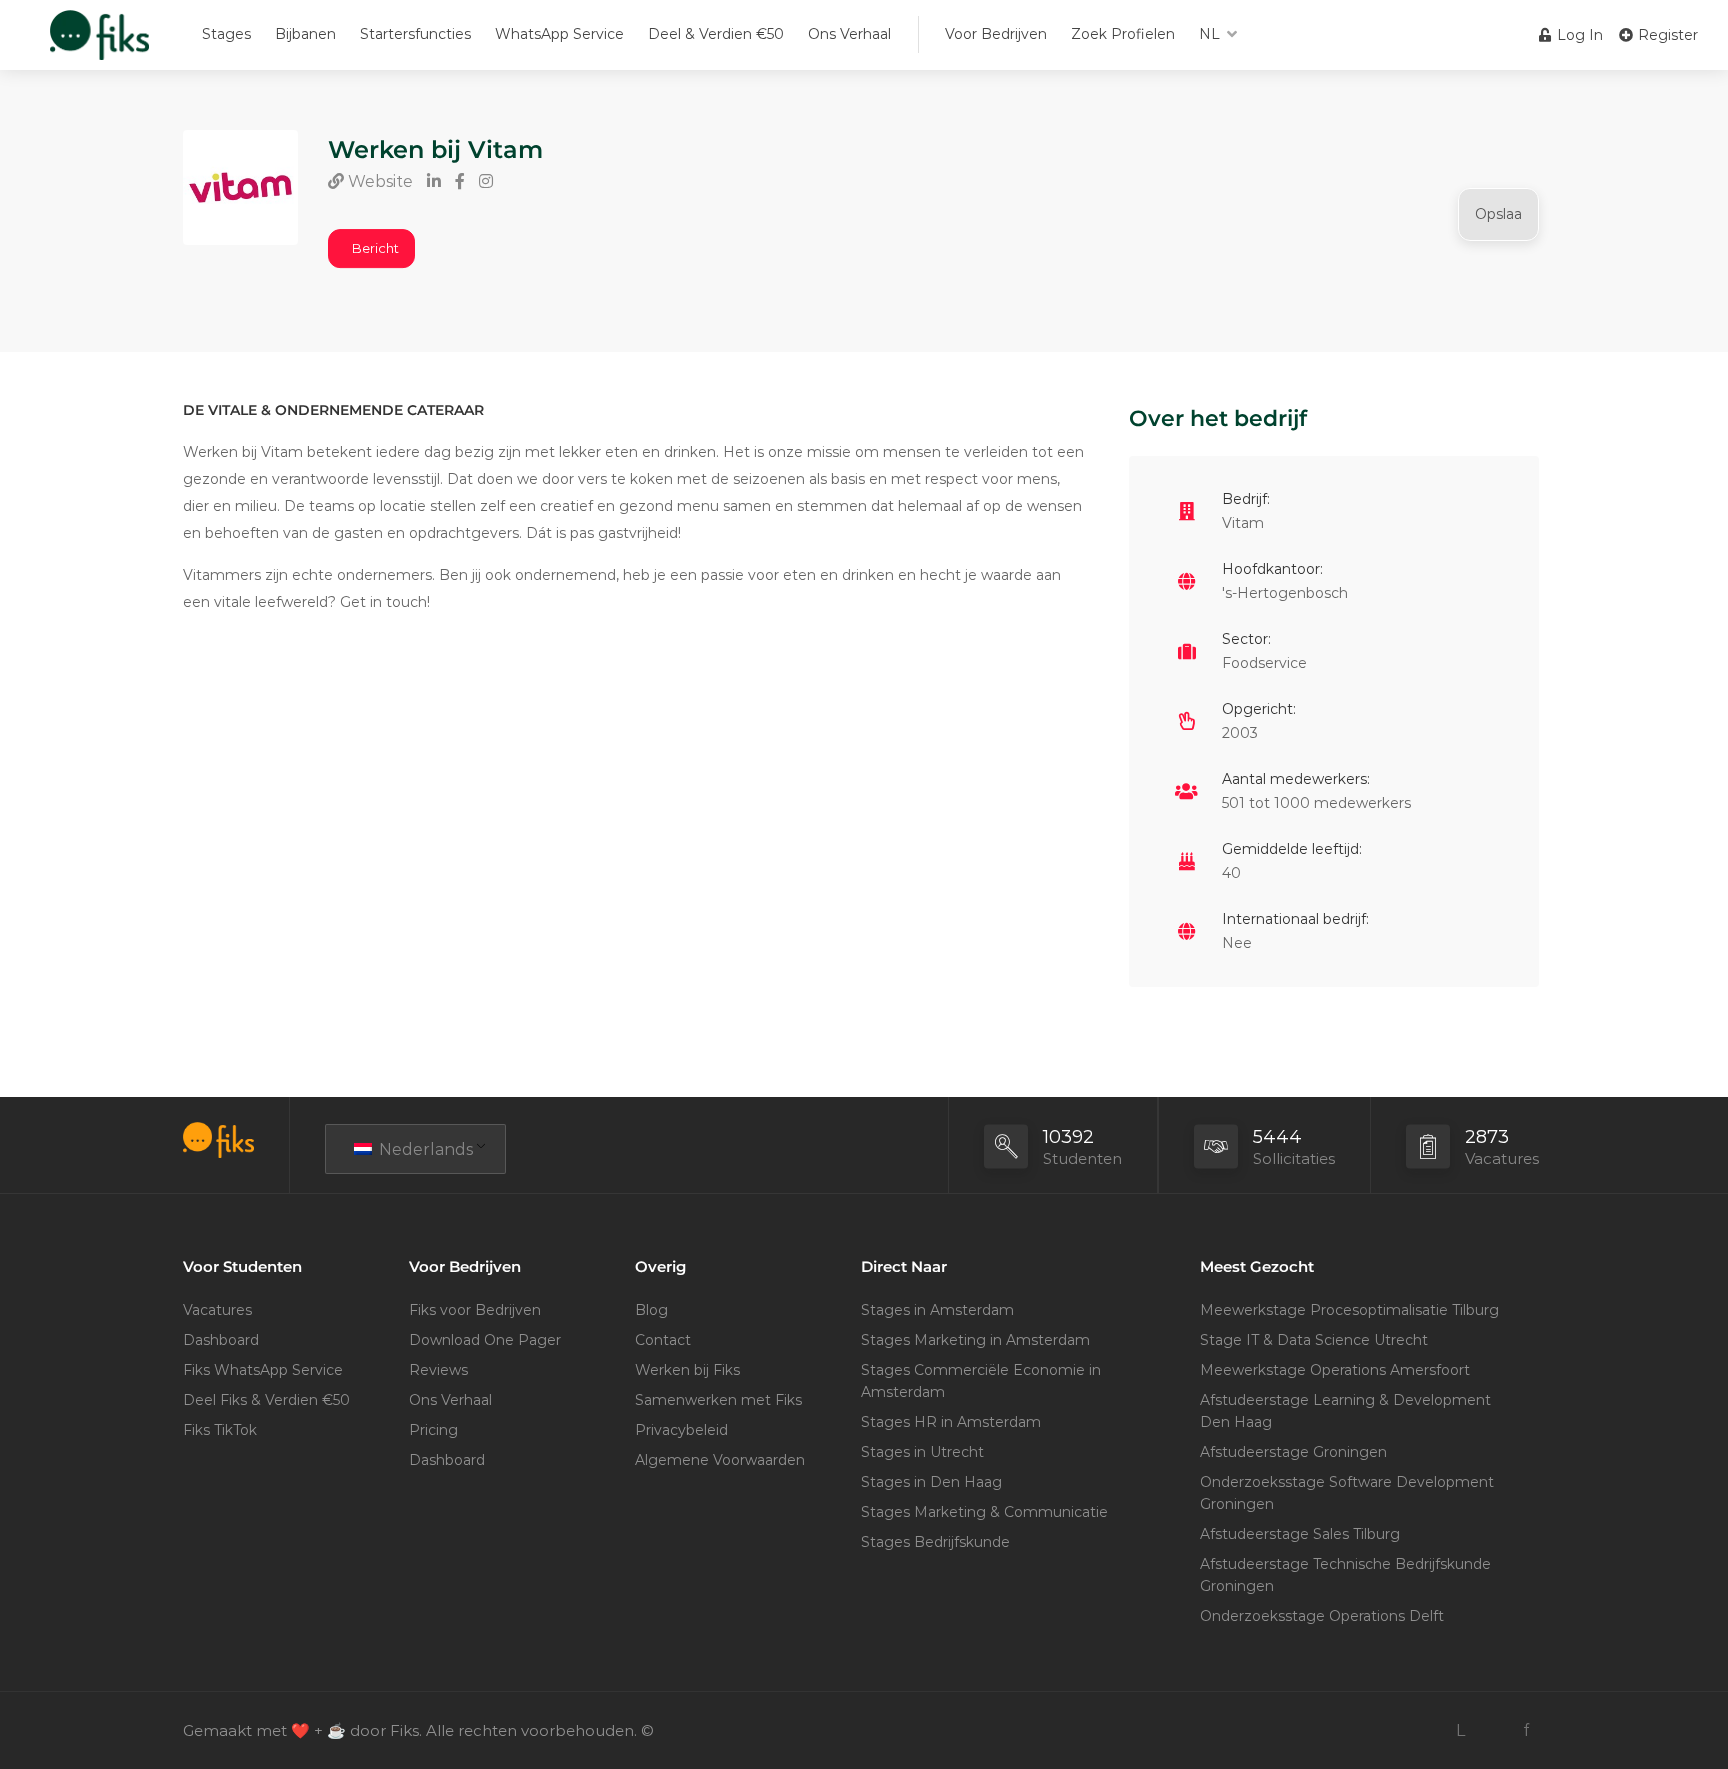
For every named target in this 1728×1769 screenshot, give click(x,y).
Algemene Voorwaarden (720, 1460)
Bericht (375, 248)
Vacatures (217, 1310)
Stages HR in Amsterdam (951, 1422)
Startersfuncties (415, 34)
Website (378, 181)
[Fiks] (99, 44)
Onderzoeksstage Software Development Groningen (1347, 1493)
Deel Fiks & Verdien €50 (266, 1400)
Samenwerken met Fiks (718, 1400)
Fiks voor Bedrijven (475, 1310)
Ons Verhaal (849, 34)
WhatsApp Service (559, 34)
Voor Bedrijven (996, 34)
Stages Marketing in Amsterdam (975, 1340)
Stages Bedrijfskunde (935, 1542)
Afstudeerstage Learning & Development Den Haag (1345, 1411)
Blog (651, 1310)
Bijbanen (305, 34)
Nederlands (424, 1149)
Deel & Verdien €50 (716, 34)
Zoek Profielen (1123, 34)
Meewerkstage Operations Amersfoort (1335, 1370)
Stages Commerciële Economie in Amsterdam (981, 1381)
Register (1666, 35)
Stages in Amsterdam (937, 1310)
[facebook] (1526, 1730)
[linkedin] (1460, 1730)
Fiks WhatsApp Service (263, 1370)
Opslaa (1498, 214)
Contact (663, 1340)
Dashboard (221, 1340)
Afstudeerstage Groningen (1293, 1452)
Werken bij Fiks (687, 1370)
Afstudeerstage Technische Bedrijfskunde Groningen (1345, 1575)
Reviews (438, 1370)
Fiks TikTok (220, 1430)
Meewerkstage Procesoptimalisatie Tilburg (1349, 1310)
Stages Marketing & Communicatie (984, 1512)
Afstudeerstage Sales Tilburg (1300, 1534)
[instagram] (1493, 1730)
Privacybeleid (681, 1430)
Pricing (433, 1430)
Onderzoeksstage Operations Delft (1322, 1616)
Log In (1578, 35)
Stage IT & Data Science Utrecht (1314, 1340)
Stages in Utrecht (922, 1452)
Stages (226, 34)
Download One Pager (485, 1340)
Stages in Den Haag (931, 1482)
